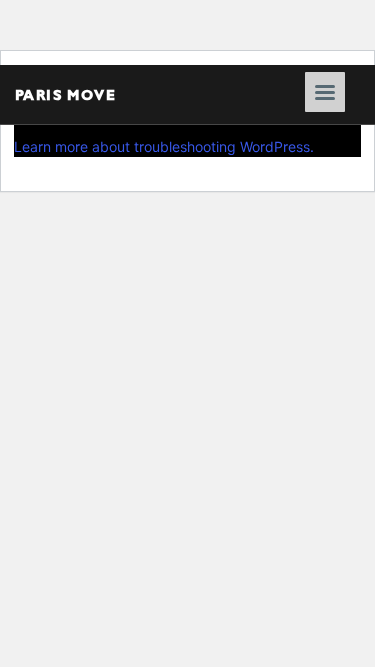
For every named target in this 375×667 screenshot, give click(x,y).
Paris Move (65, 94)
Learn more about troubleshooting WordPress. (164, 146)
